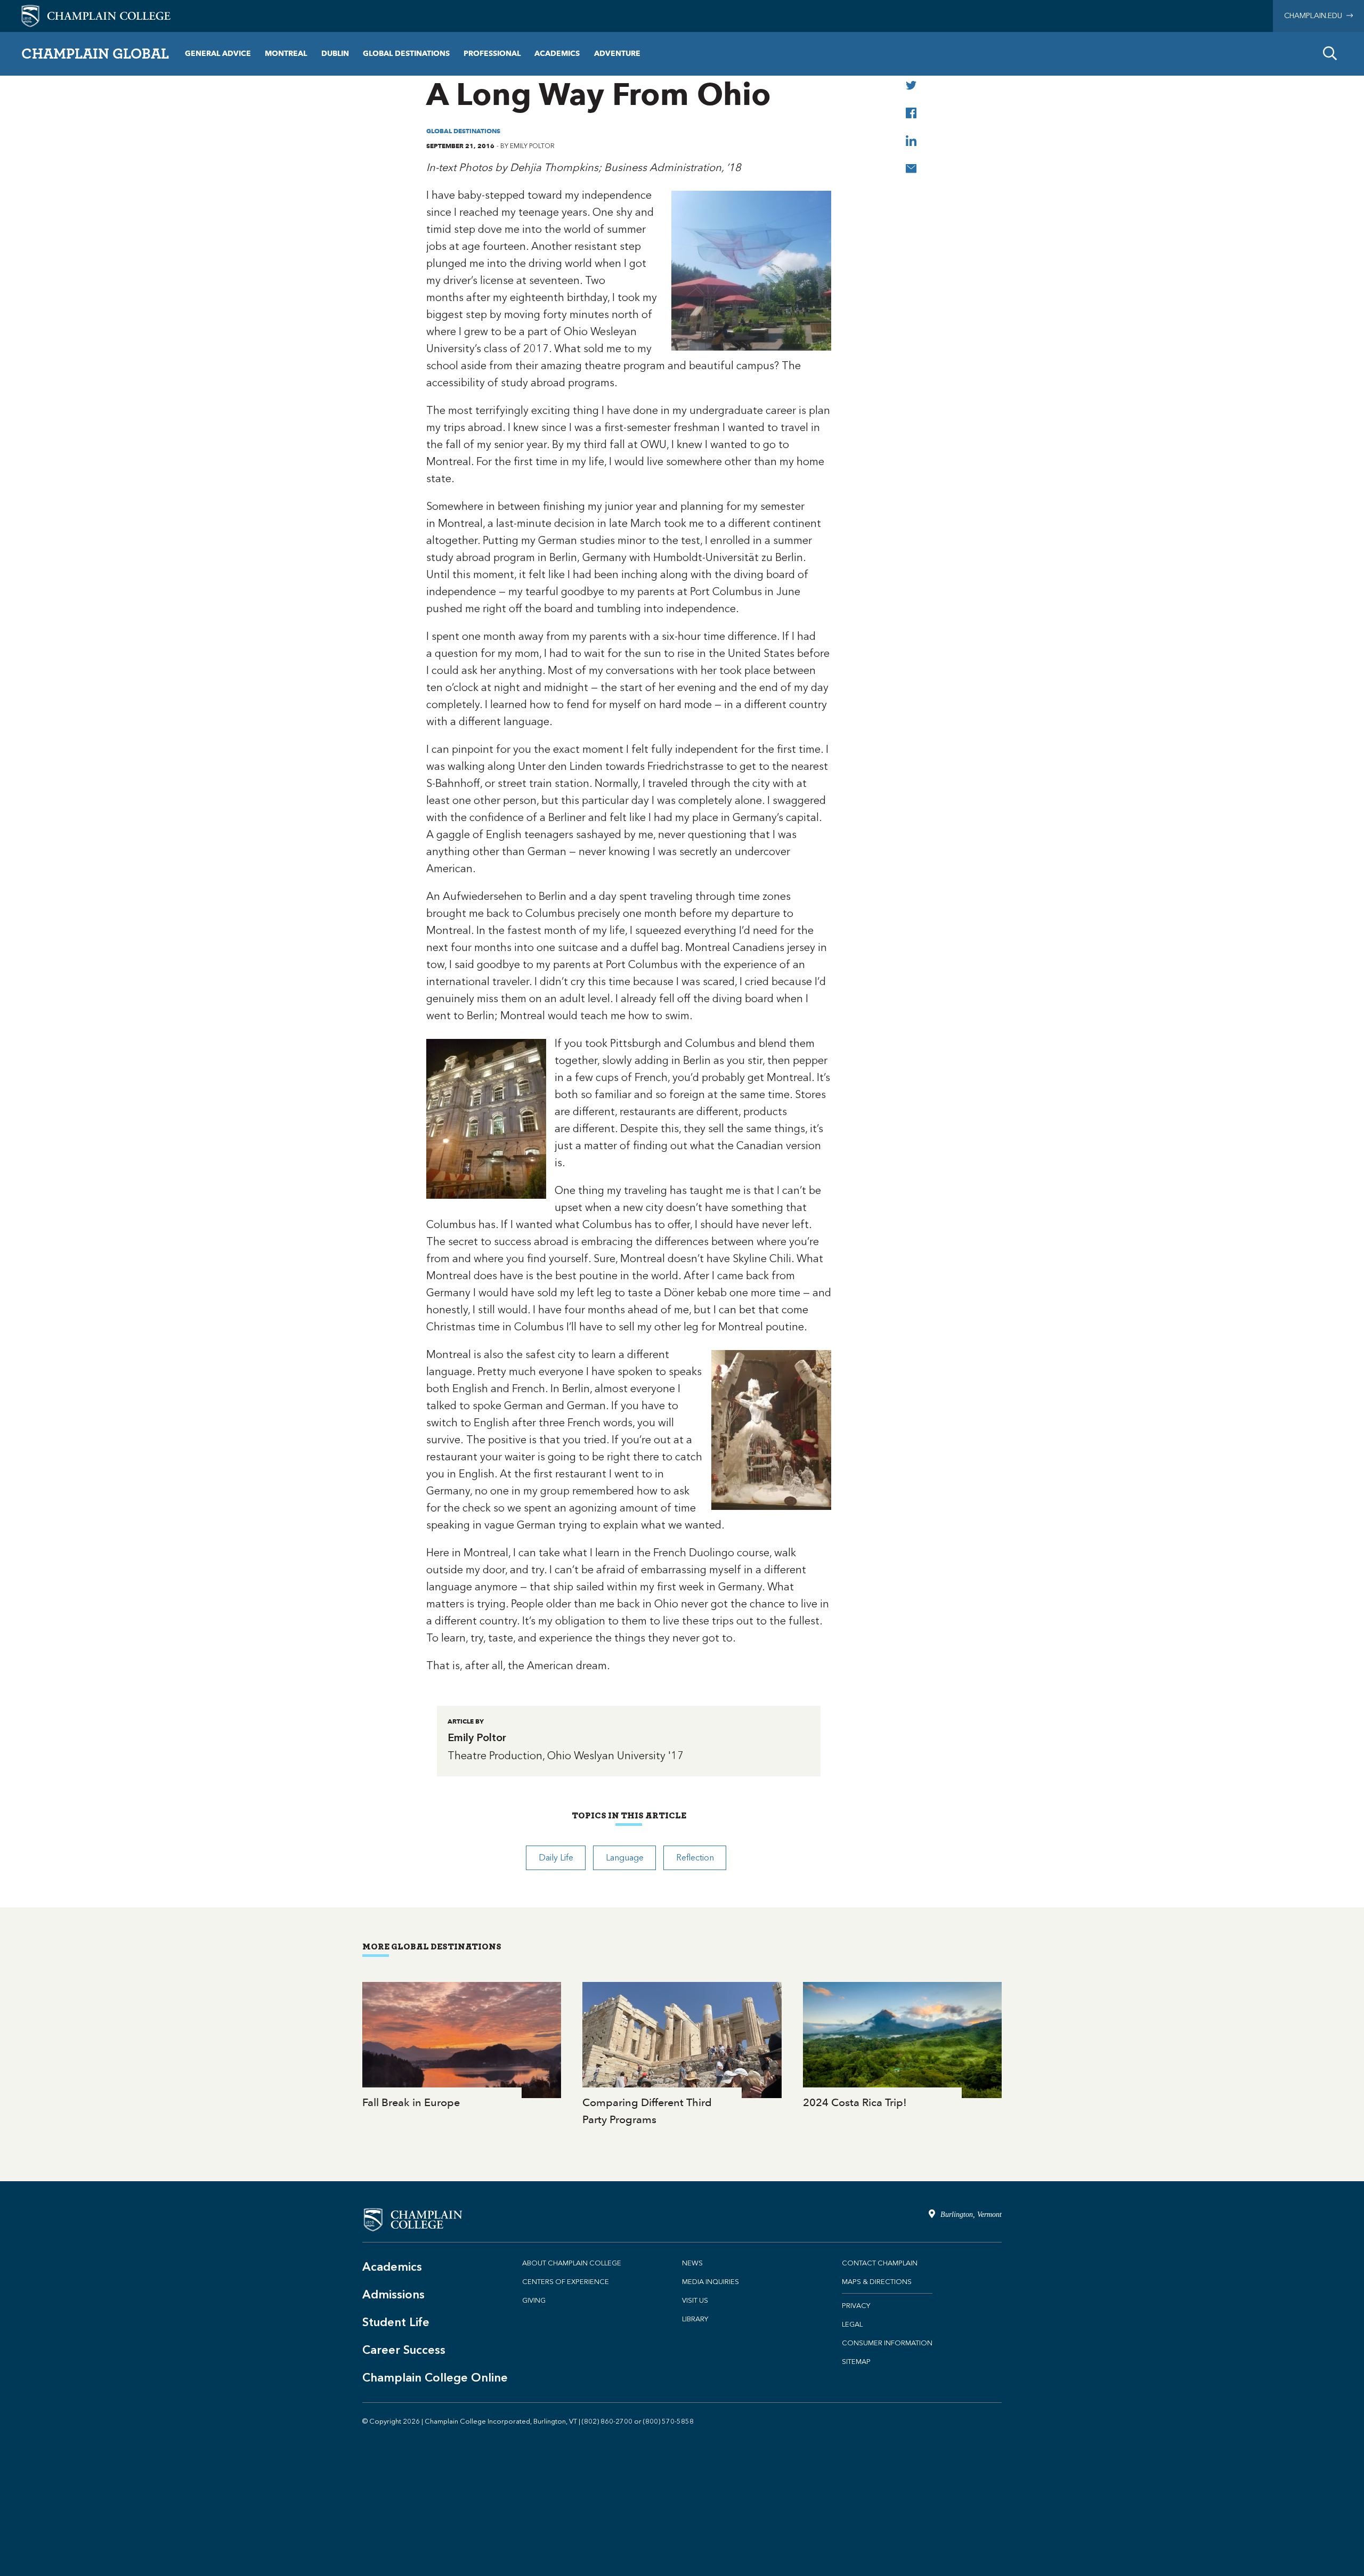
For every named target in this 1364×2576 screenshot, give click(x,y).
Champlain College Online (435, 2378)
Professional (492, 54)
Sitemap (856, 2362)
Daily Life (556, 1858)
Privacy (856, 2306)
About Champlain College (572, 2263)
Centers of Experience (566, 2282)
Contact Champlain (880, 2263)
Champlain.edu (1315, 16)
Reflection (695, 1858)
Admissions (393, 2294)
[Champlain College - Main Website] (96, 15)
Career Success (404, 2350)
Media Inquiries (711, 2282)
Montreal (286, 54)
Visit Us (695, 2300)
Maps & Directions (877, 2282)
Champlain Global (95, 53)
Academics (557, 54)
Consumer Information (887, 2343)
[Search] (1330, 54)
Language (625, 1858)
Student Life (396, 2322)
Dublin (335, 54)
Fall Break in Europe (462, 2047)
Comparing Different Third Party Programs (682, 2055)
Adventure (617, 54)
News (692, 2263)
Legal (852, 2324)
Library (695, 2319)
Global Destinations (406, 54)
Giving (534, 2300)
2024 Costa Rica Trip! (902, 2047)
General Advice (218, 54)
